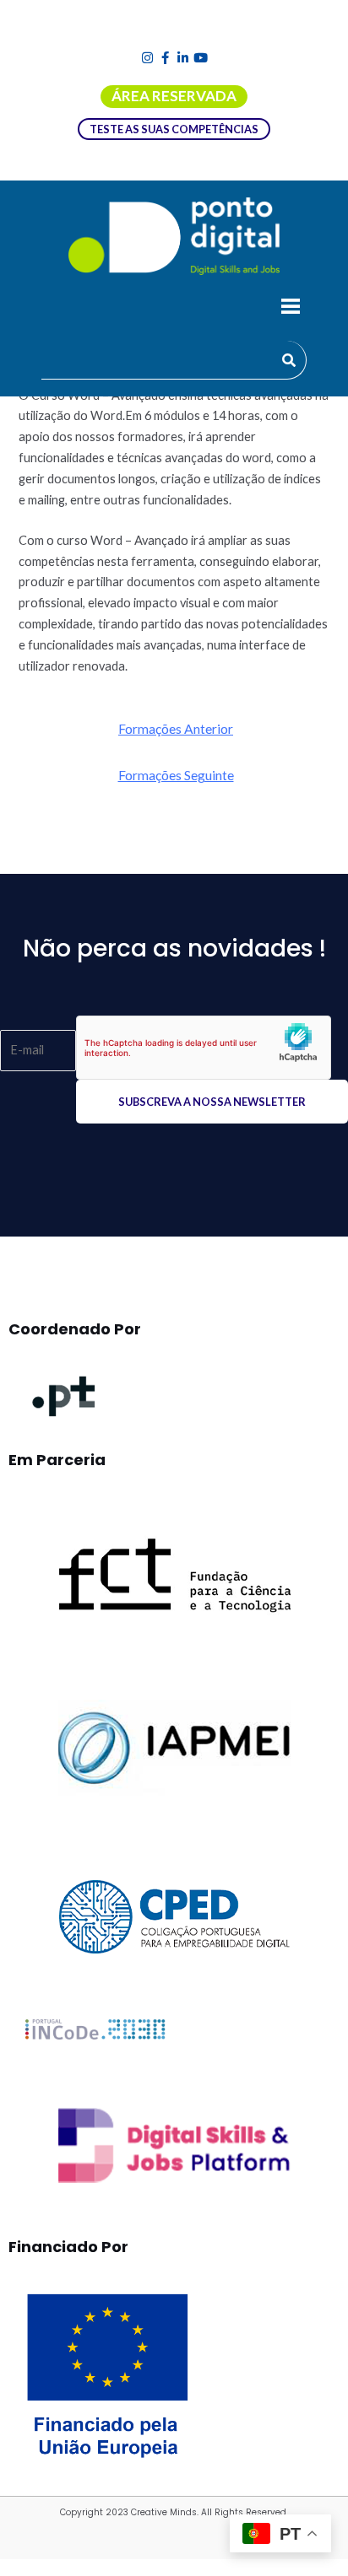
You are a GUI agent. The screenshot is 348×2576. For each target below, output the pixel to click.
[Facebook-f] (165, 58)
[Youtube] (201, 58)
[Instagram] (147, 58)
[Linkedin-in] (183, 58)
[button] (290, 308)
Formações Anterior (176, 729)
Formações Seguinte (176, 775)
